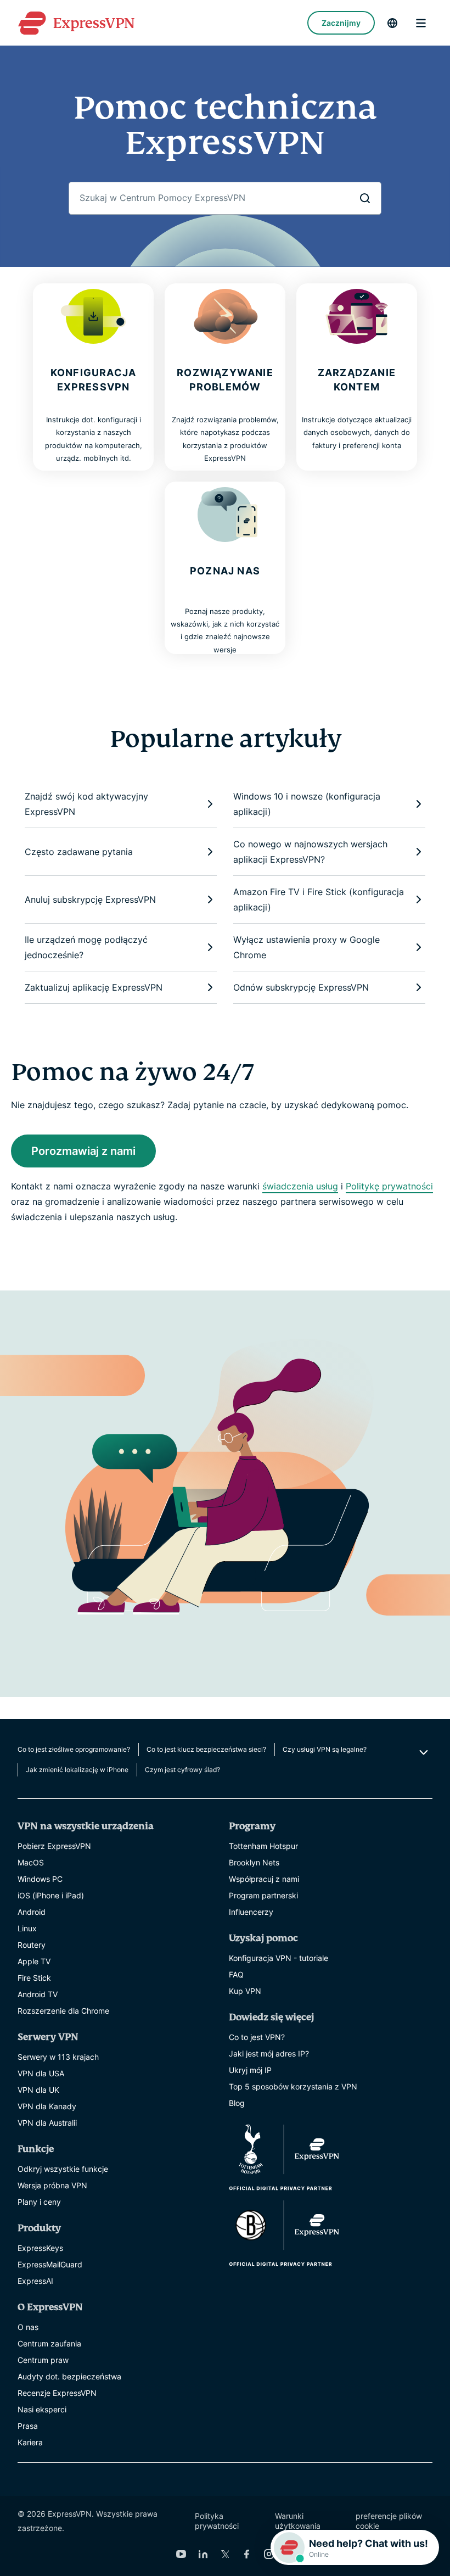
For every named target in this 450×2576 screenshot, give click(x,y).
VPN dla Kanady (47, 2106)
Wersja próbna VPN (52, 2185)
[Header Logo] (76, 23)
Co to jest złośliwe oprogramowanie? (74, 1749)
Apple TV (34, 1961)
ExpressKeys (40, 2248)
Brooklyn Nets (254, 1862)
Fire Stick (34, 1978)
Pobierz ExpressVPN (54, 1846)
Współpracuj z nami (264, 1879)
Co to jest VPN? (257, 2037)
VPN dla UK (38, 2090)
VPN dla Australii (47, 2123)
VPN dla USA (41, 2073)
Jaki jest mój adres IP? (269, 2053)
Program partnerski (263, 1895)
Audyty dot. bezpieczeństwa (69, 2376)
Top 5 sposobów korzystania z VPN (293, 2086)
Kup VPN (245, 1991)
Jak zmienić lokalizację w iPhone (77, 1770)
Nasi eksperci (42, 2409)
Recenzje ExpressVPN (57, 2393)
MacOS (31, 1862)
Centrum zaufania (49, 2343)
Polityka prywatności (217, 2521)
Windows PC (40, 1879)
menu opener (421, 23)
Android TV (38, 1994)
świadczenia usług (300, 1186)
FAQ (236, 1974)
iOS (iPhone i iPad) (51, 1895)
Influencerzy (251, 1912)
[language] (392, 23)
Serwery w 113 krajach (58, 2057)
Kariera (30, 2442)
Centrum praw (43, 2360)
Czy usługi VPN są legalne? (325, 1749)
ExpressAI (35, 2281)
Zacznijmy (341, 23)
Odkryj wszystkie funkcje (63, 2169)
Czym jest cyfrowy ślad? (182, 1770)
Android (32, 1912)
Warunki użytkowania (298, 2521)
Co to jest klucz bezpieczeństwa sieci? (206, 1749)
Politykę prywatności (389, 1186)
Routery (32, 1945)
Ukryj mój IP (250, 2070)
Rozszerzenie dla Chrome (63, 2011)
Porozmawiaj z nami (83, 1151)
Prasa (28, 2426)
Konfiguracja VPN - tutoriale (279, 1958)
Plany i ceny (39, 2202)
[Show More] (422, 1752)
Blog (237, 2103)
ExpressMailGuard (50, 2264)
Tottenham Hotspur (263, 1846)
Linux (27, 1928)
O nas (28, 2327)
